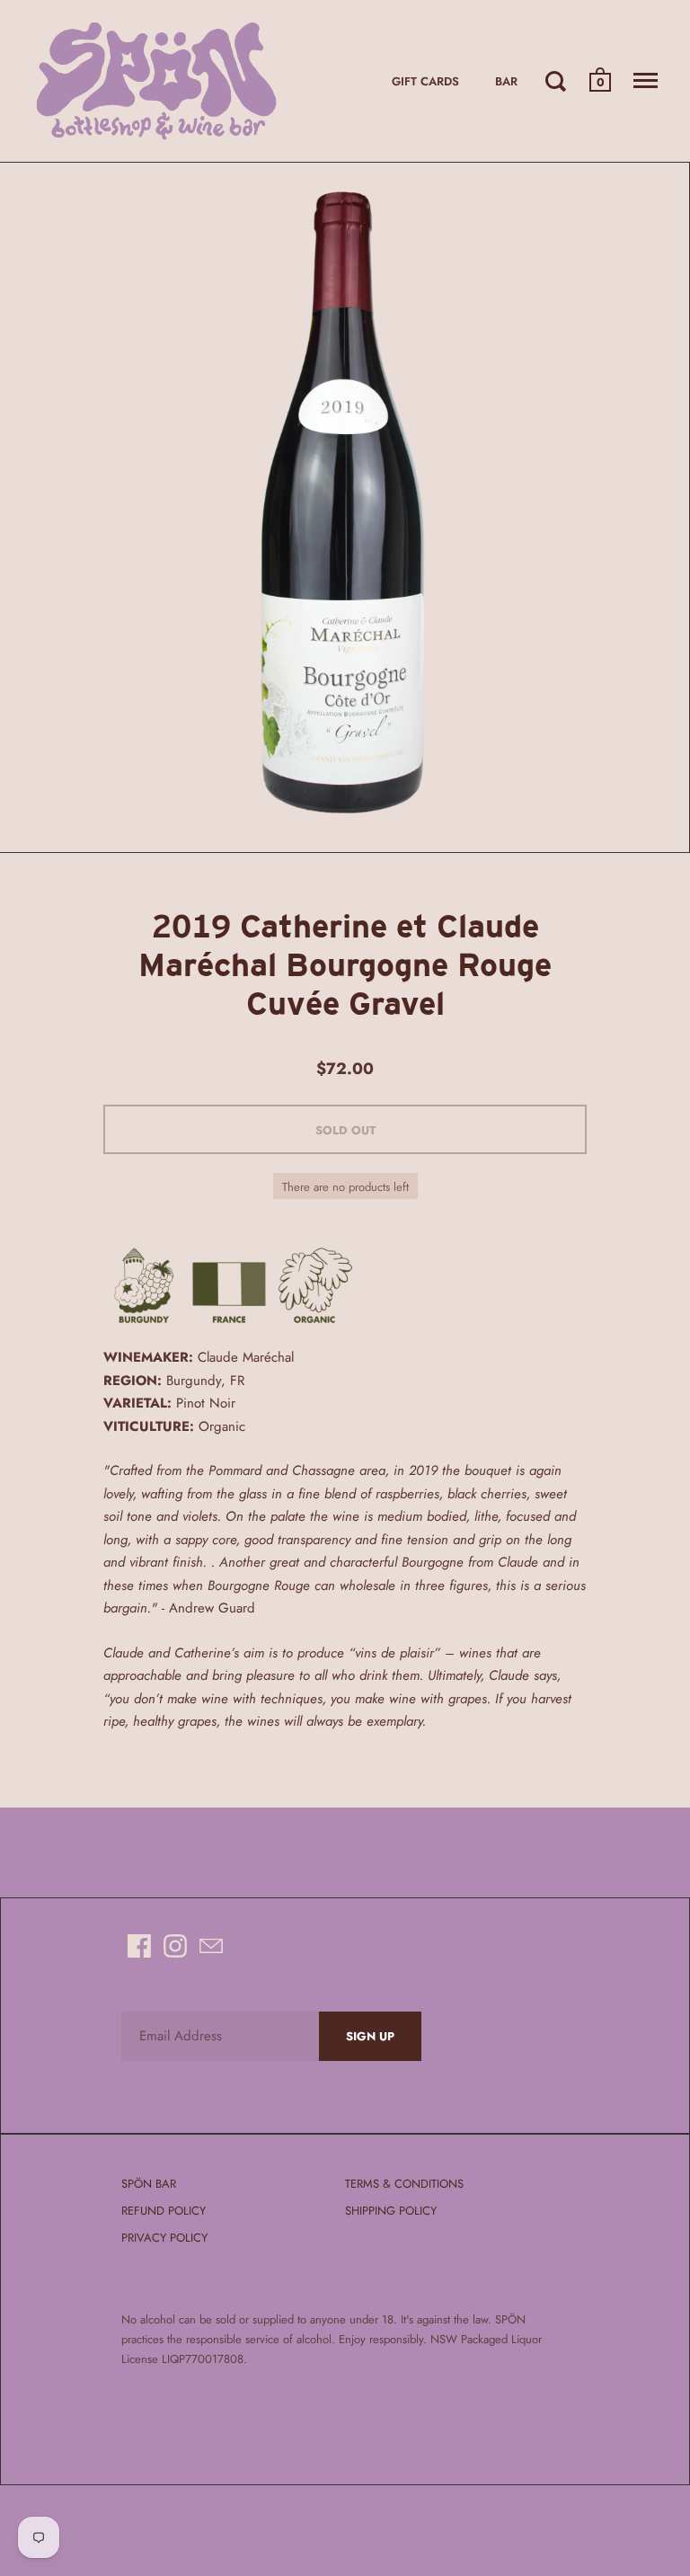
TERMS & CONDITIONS (404, 2184)
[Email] (211, 1946)
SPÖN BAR (149, 2184)
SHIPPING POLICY (391, 2211)
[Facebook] (139, 1946)
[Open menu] (646, 81)
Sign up (370, 2036)
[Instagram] (175, 1946)
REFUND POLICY (164, 2211)
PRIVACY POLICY (164, 2238)
